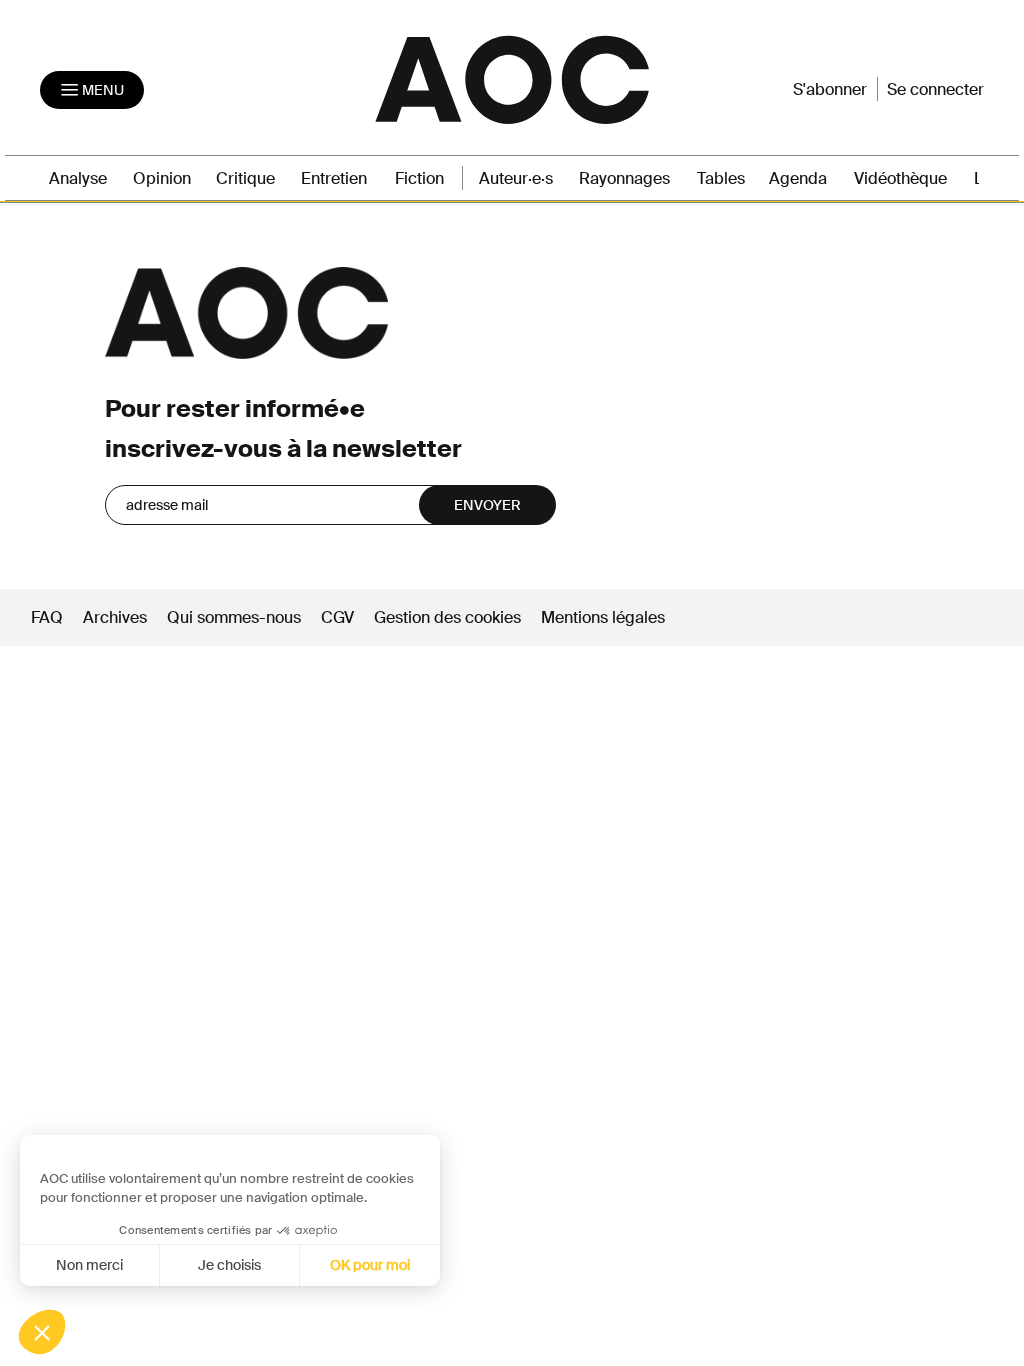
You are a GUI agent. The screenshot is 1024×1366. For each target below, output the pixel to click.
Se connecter (935, 89)
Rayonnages (624, 178)
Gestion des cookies (449, 617)
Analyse (78, 178)
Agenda (798, 178)
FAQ (47, 617)
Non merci (89, 1265)
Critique (245, 178)
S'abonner (830, 89)
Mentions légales (603, 617)
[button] (42, 1332)
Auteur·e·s (516, 178)
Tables (721, 178)
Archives (115, 617)
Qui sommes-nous (234, 617)
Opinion (162, 178)
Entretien (334, 178)
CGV (337, 617)
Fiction (419, 178)
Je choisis (229, 1265)
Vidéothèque (900, 178)
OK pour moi (370, 1265)
